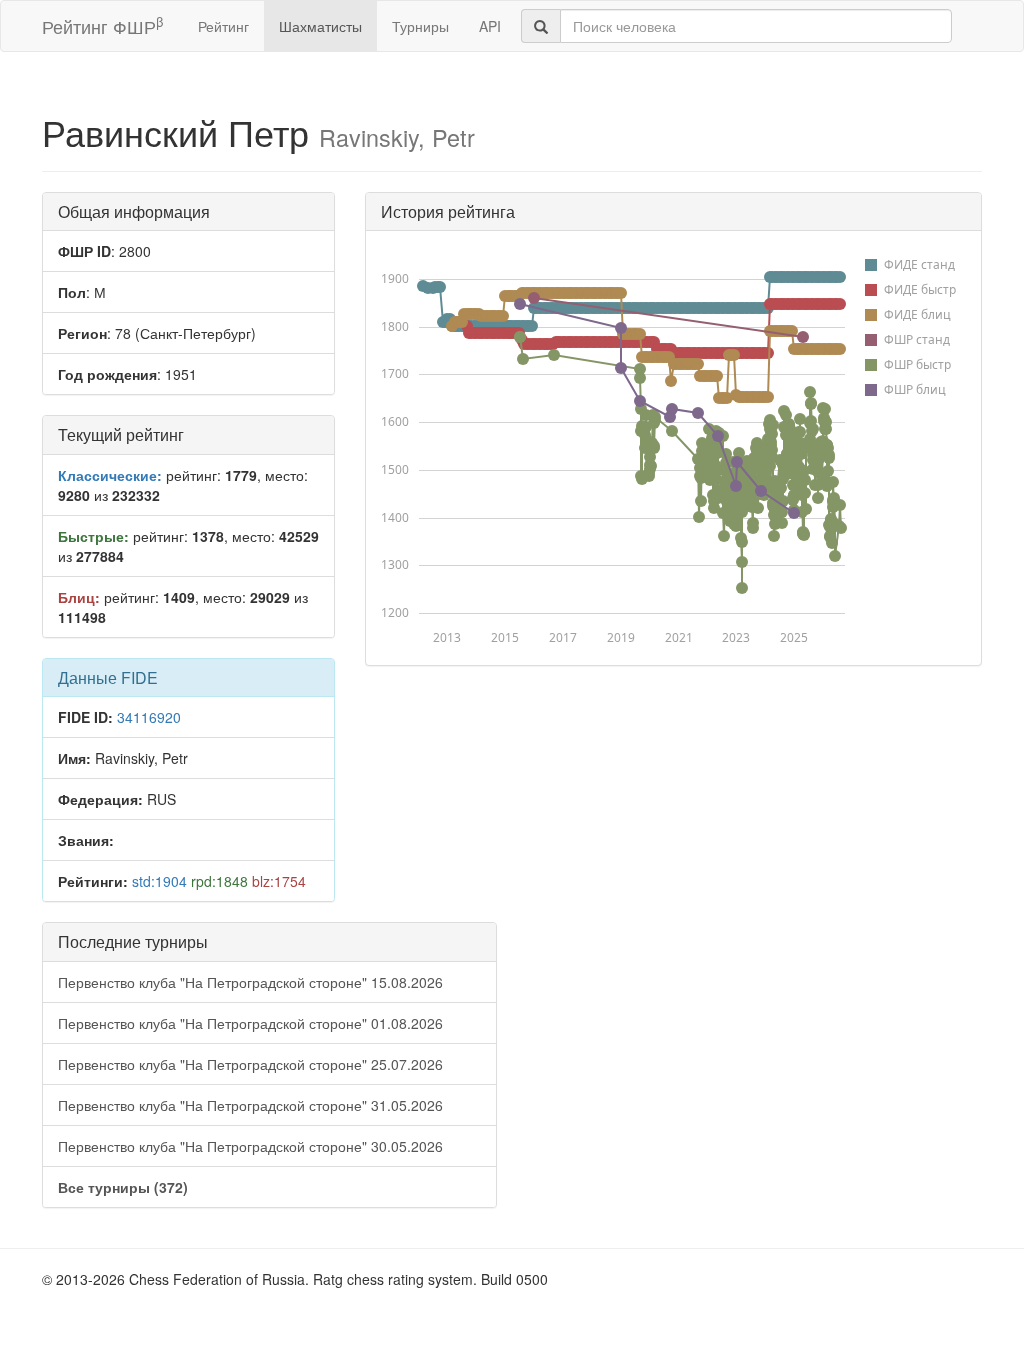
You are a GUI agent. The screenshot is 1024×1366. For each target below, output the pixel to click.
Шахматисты (320, 26)
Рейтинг (223, 26)
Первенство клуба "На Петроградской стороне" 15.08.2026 (250, 982)
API (490, 26)
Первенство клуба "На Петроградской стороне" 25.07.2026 (250, 1064)
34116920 (149, 717)
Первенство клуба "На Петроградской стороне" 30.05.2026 (250, 1146)
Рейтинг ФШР (102, 25)
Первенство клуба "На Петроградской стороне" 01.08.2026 (250, 1023)
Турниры (420, 26)
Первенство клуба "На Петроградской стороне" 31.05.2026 (250, 1105)
